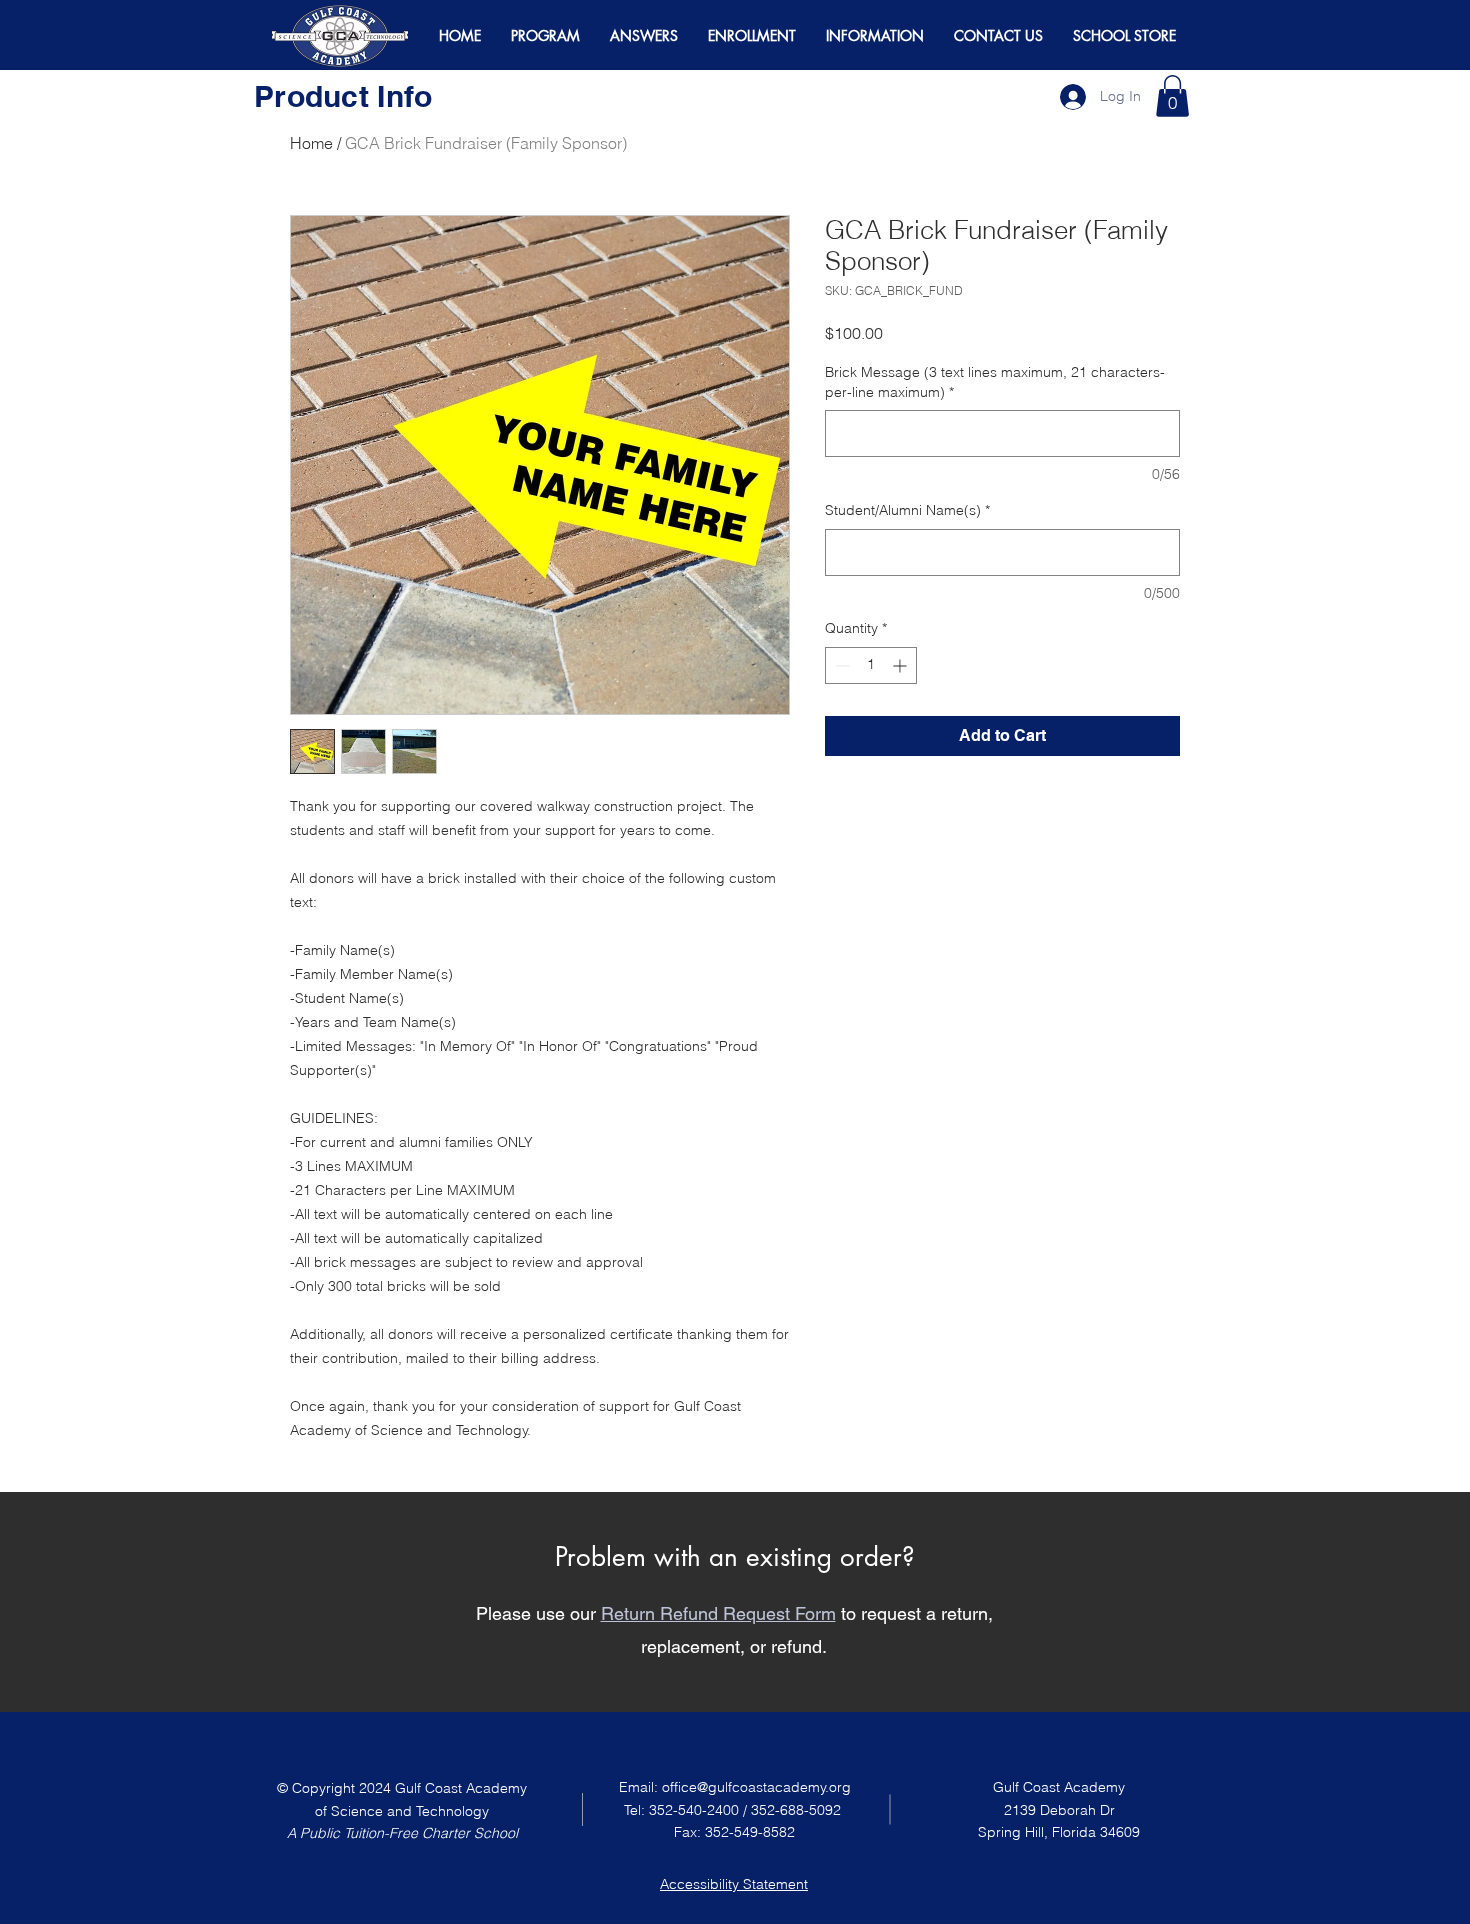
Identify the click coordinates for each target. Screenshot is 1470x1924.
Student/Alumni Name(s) (907, 510)
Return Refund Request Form (718, 1613)
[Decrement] (840, 665)
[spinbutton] (871, 665)
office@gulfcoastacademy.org (756, 1787)
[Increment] (901, 665)
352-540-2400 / (700, 1810)
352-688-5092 (796, 1810)
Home (311, 143)
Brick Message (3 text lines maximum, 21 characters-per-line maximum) (995, 382)
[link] (1172, 96)
